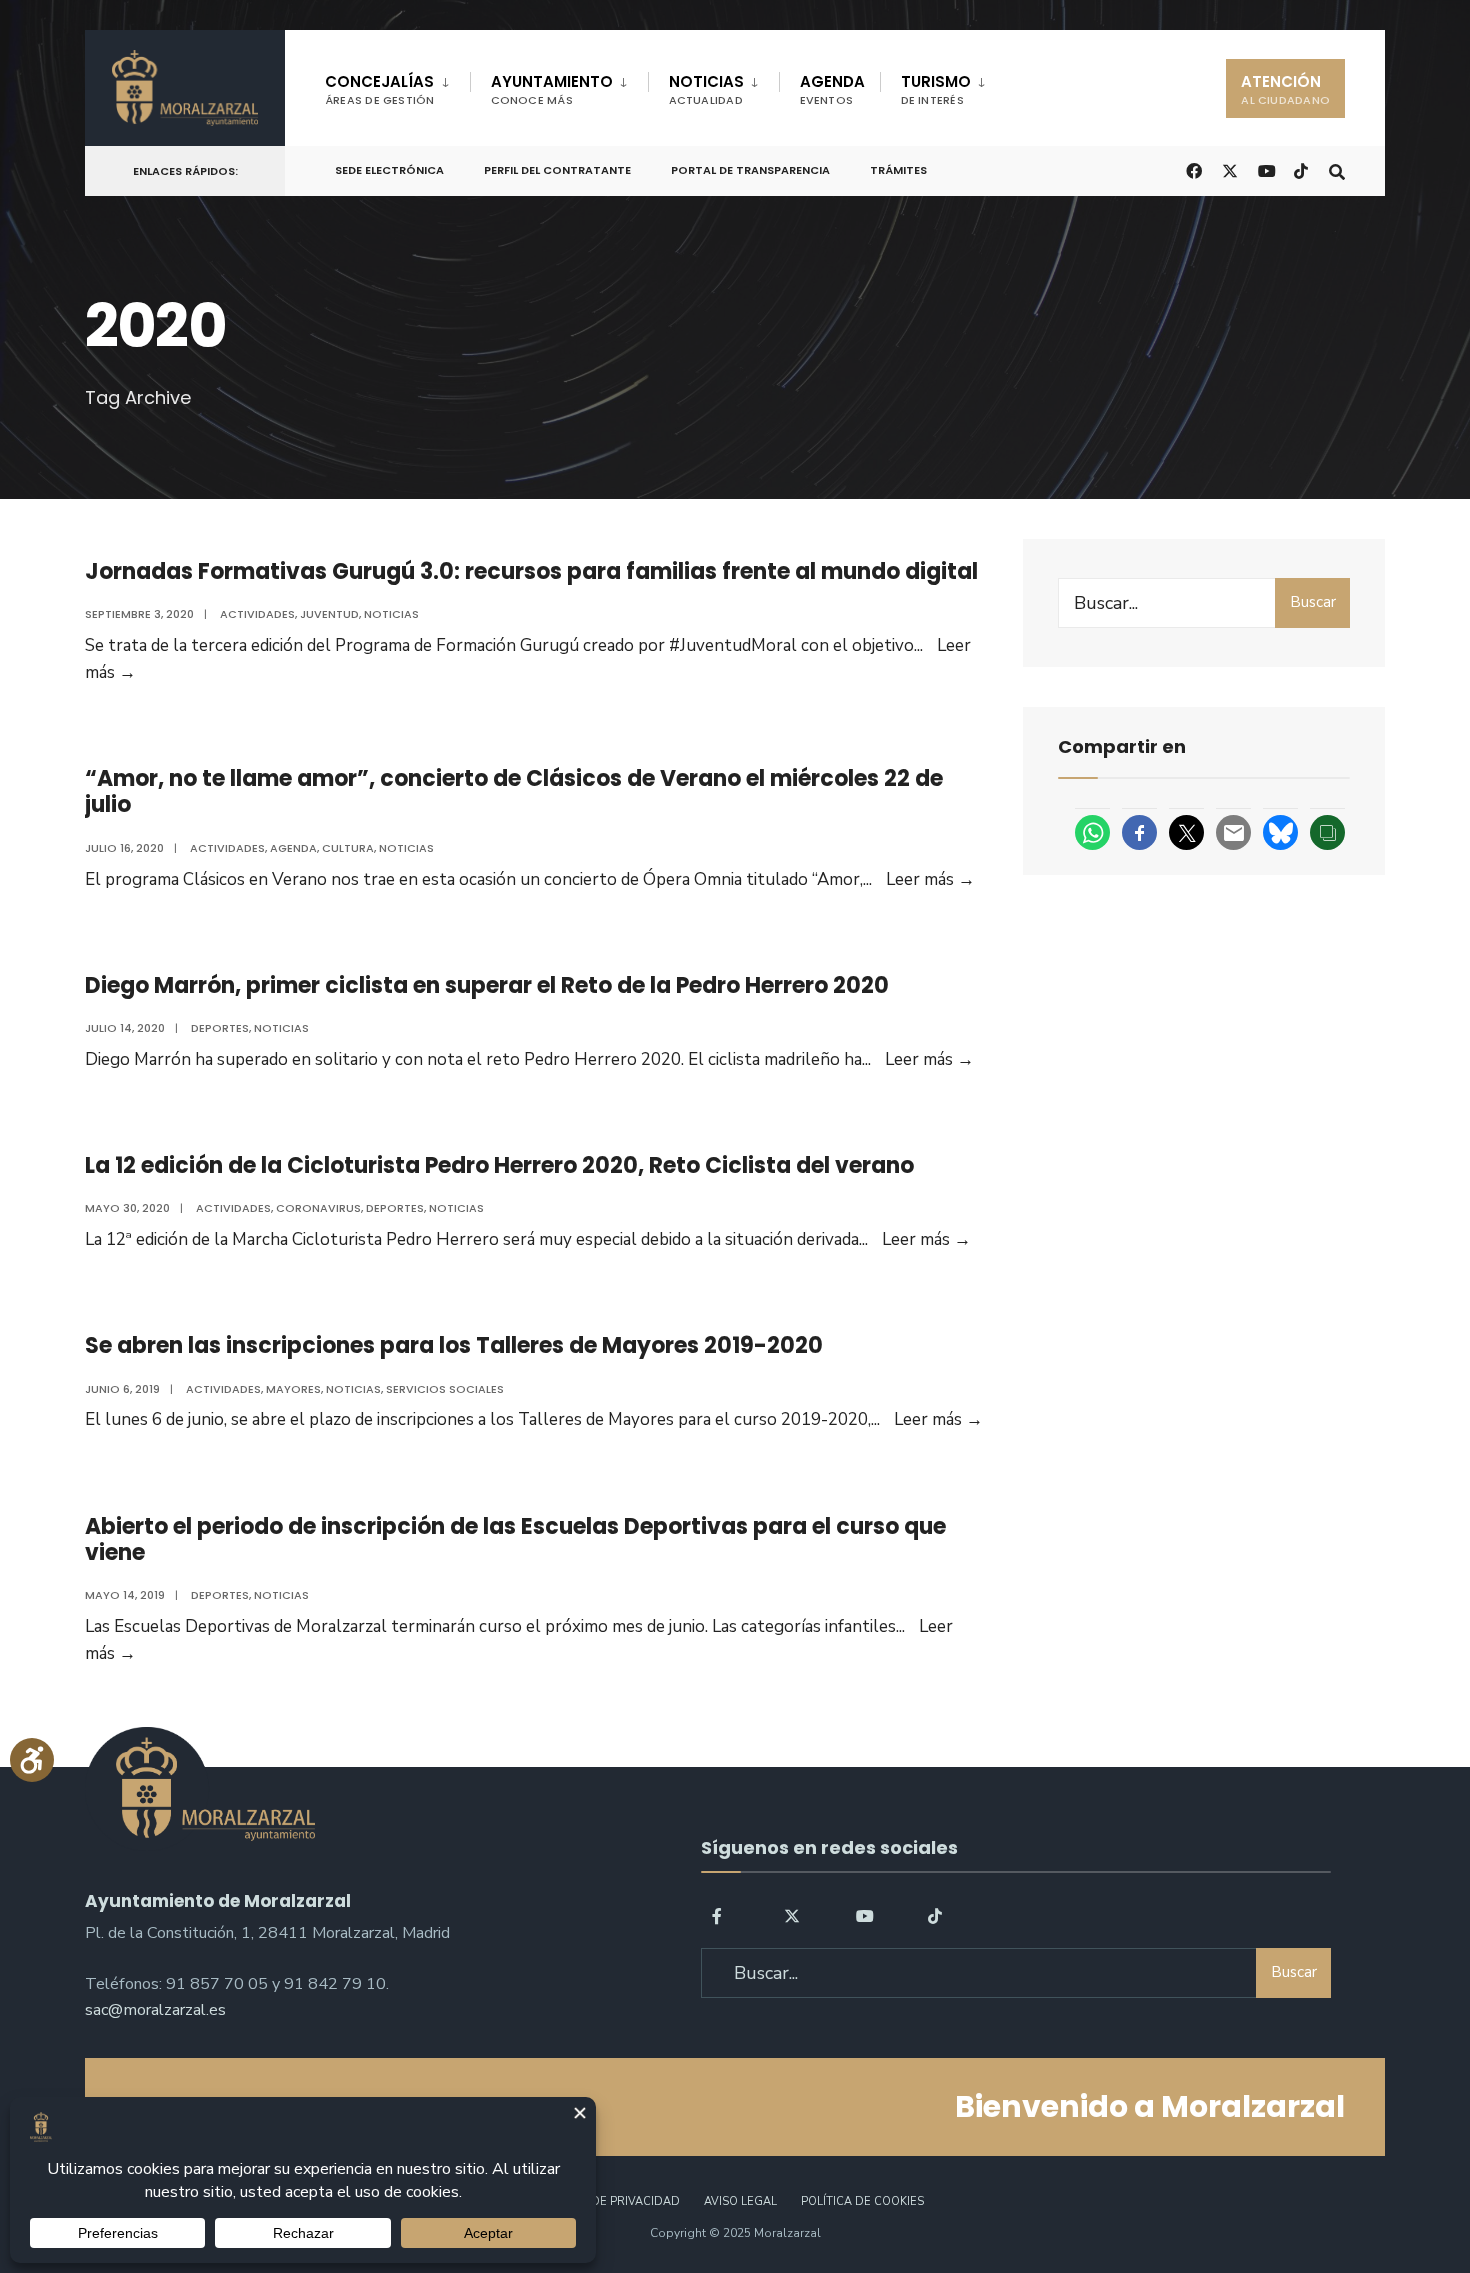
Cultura (348, 848)
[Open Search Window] (1337, 169)
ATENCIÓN (1285, 89)
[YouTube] (864, 1915)
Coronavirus (318, 1208)
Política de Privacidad (608, 2201)
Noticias (391, 614)
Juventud (329, 614)
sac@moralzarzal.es (155, 2010)
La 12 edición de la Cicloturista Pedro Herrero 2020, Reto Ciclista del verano (499, 1165)
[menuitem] (397, 86)
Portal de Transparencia (750, 170)
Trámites (898, 170)
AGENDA (832, 89)
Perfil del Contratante (557, 170)
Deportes (220, 1028)
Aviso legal (740, 2201)
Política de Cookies (862, 2201)
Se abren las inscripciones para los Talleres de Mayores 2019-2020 (454, 1345)
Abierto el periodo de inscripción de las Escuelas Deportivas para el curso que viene (515, 1539)
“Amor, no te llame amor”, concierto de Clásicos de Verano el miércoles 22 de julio (514, 791)
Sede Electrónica (389, 170)
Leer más (930, 879)
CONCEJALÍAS (380, 89)
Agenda (293, 848)
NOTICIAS (706, 89)
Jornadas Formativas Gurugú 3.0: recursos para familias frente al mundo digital (531, 571)
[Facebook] (720, 1915)
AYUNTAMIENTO (552, 89)
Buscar (1313, 602)
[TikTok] (1301, 169)
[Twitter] (792, 1915)
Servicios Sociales (445, 1389)
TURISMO (936, 89)
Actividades (257, 614)
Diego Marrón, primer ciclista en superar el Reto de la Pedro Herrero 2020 (487, 985)
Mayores (293, 1389)
